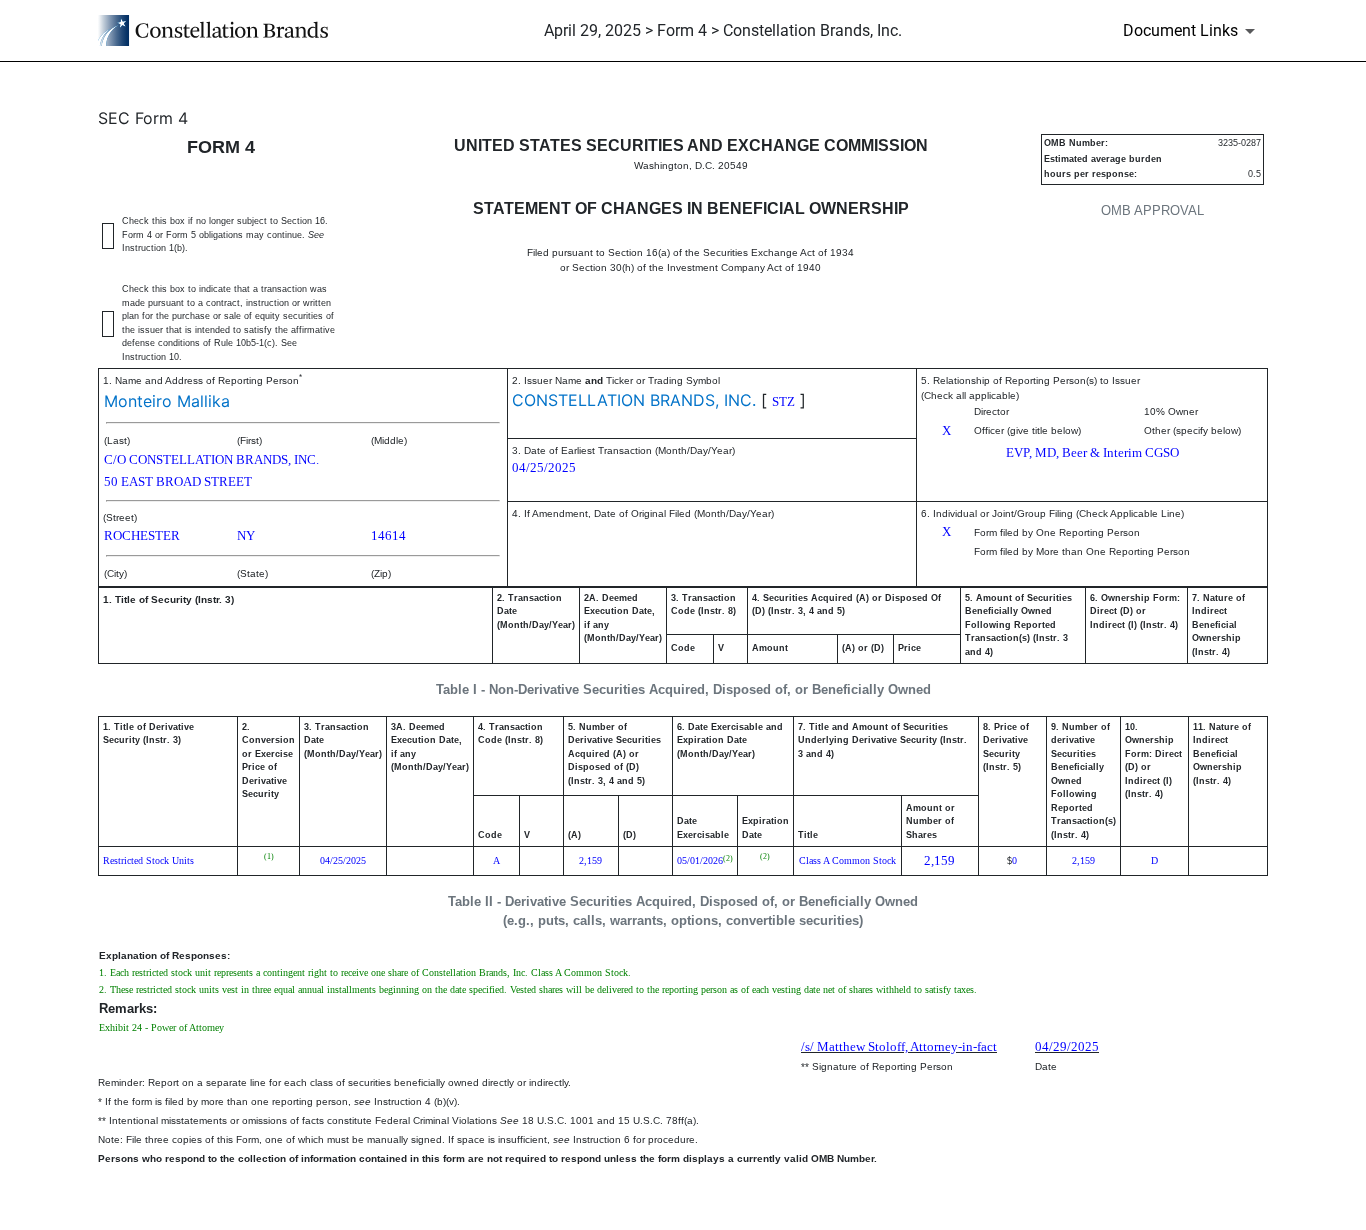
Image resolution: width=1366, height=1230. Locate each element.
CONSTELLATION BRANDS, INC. (634, 400)
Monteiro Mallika (167, 401)
